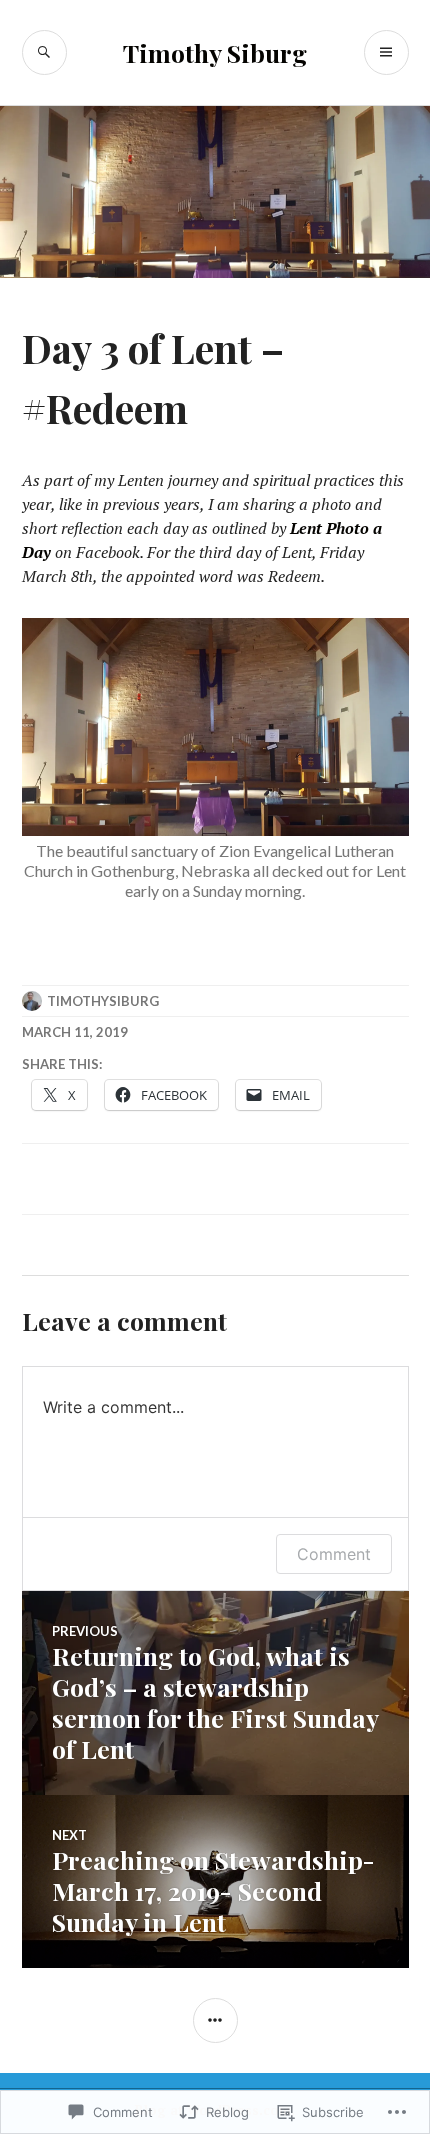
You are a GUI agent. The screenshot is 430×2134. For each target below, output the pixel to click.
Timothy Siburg (215, 52)
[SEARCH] (44, 52)
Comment (334, 1554)
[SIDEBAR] (215, 2020)
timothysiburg (103, 1001)
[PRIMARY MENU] (386, 52)
